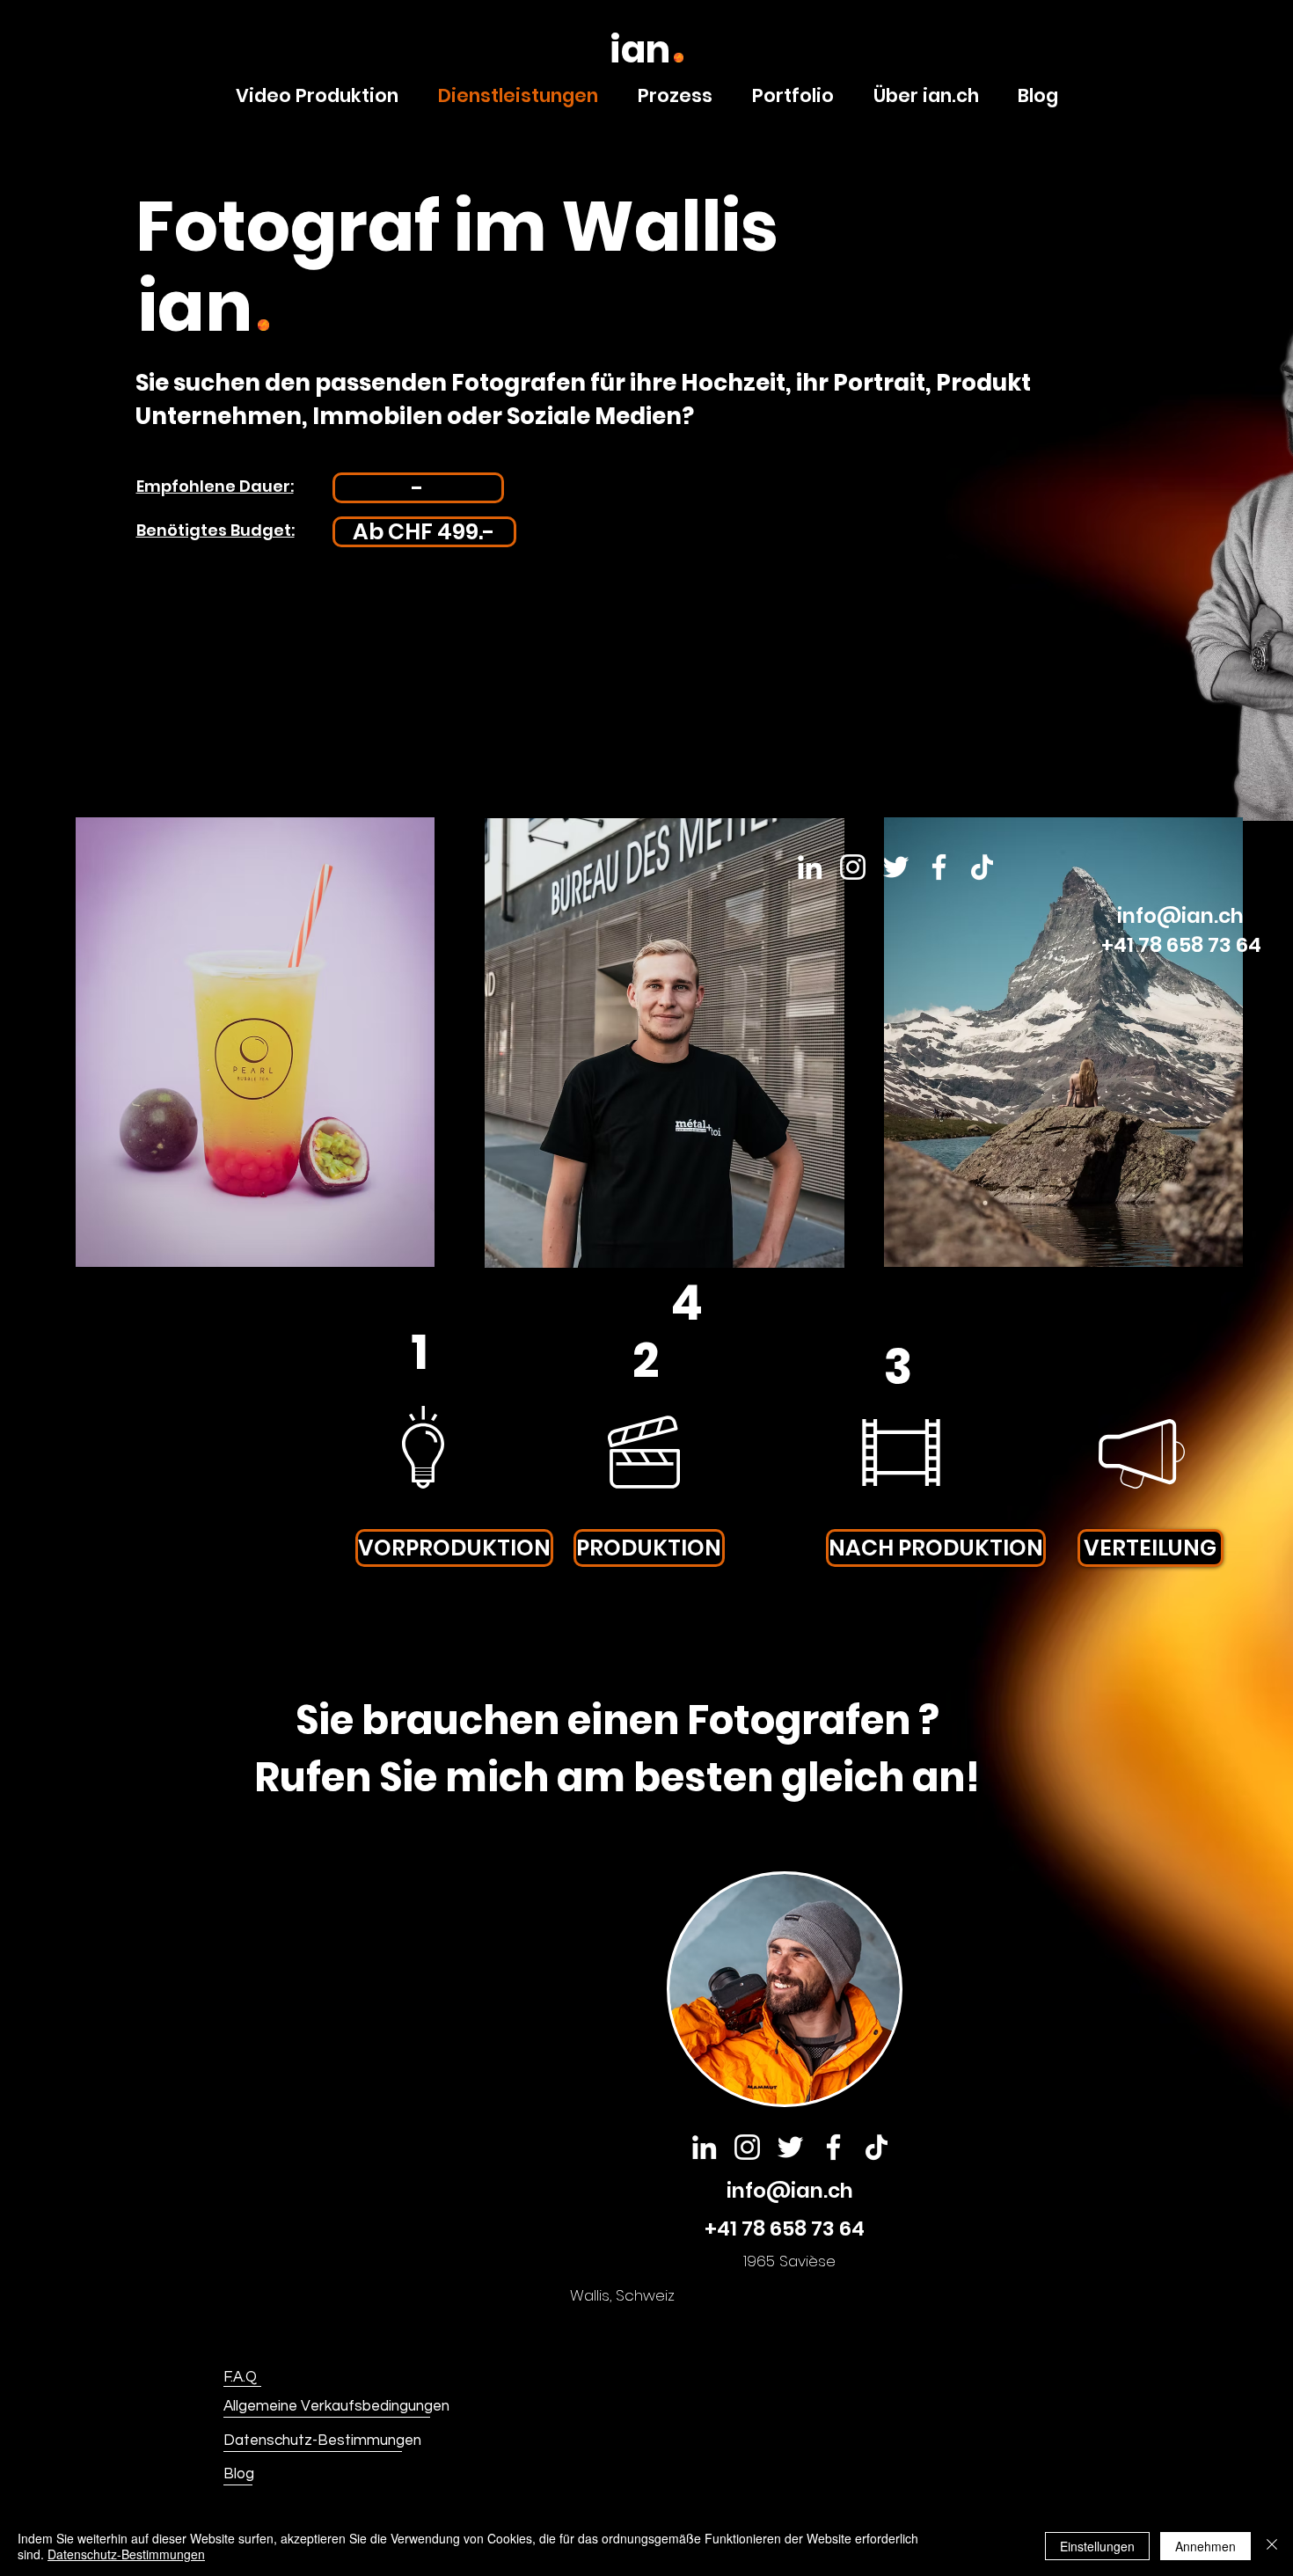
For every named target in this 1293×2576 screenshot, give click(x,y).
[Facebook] (939, 867)
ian (640, 50)
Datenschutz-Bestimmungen (126, 2554)
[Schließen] (1272, 2546)
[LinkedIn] (704, 2147)
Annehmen (1205, 2546)
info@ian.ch (790, 2191)
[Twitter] (790, 2147)
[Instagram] (747, 2147)
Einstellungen (1097, 2546)
